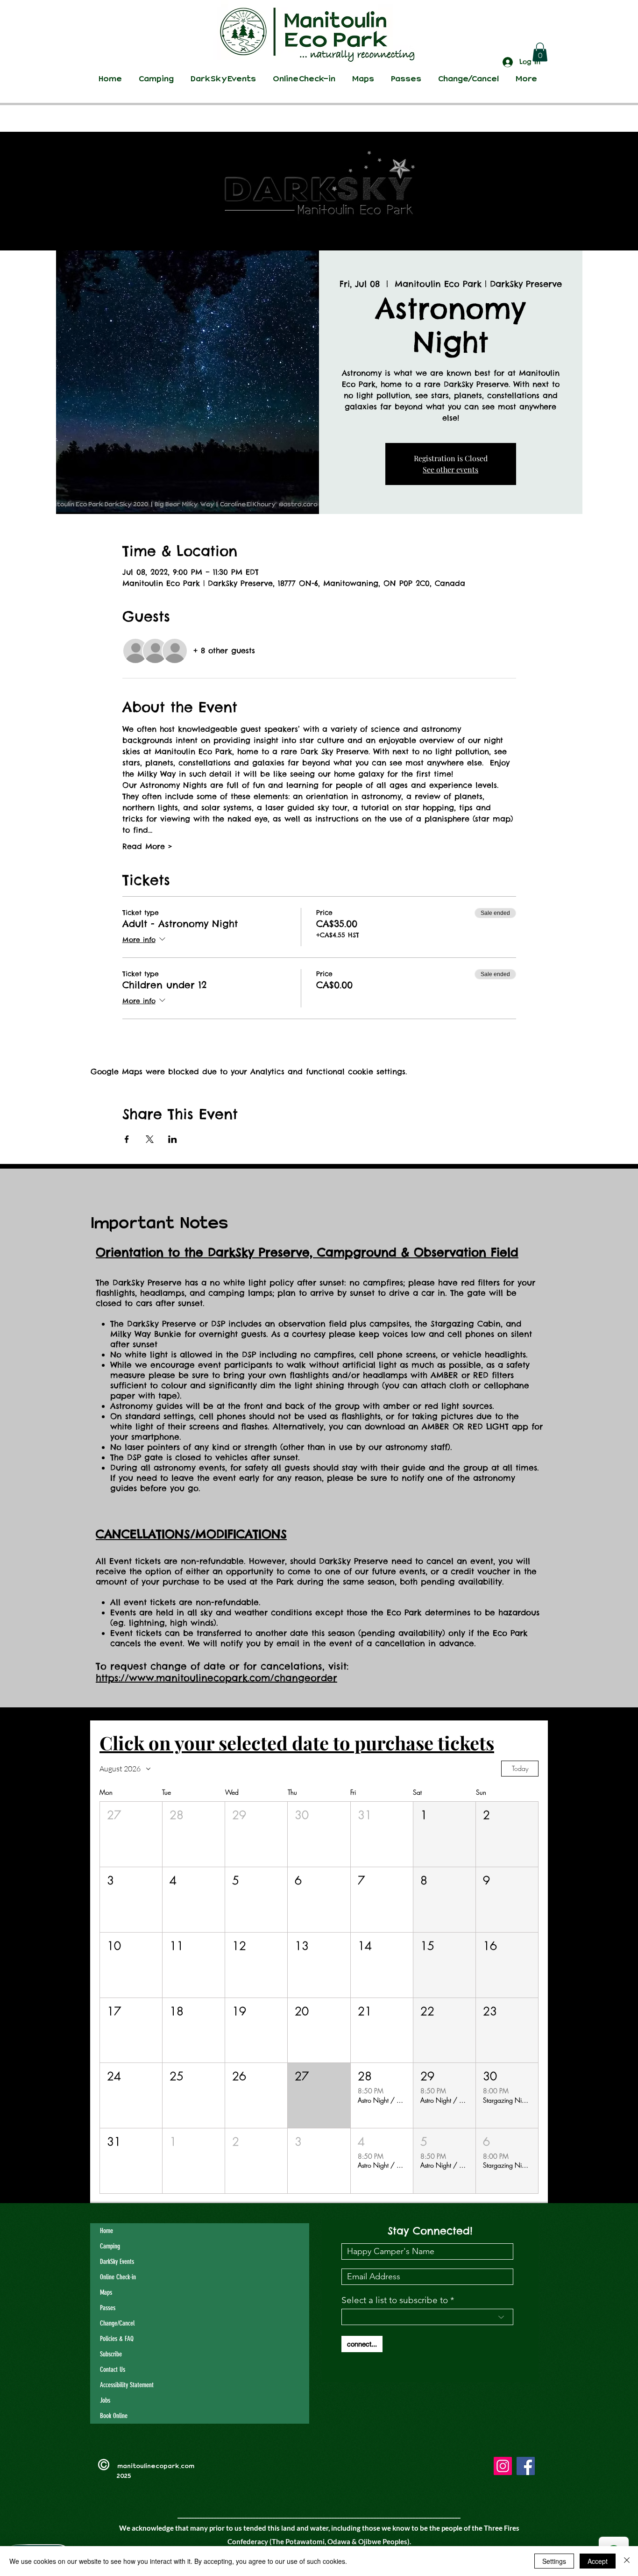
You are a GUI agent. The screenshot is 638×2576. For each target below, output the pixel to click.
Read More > (147, 846)
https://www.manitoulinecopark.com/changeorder (216, 1678)
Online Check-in (118, 2277)
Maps (106, 2292)
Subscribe (111, 2354)
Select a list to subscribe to (395, 2300)
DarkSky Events (117, 2262)
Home (106, 2231)
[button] (540, 52)
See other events (450, 469)
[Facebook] (526, 2466)
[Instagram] (503, 2466)
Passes (108, 2308)
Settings (554, 2561)
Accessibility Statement (127, 2385)
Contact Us (113, 2369)
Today (520, 1768)
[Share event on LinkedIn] (173, 1139)
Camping (110, 2246)
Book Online (114, 2416)
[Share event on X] (150, 1139)
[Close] (627, 2561)
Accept (598, 2561)
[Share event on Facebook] (127, 1139)
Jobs (105, 2400)
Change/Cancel (117, 2323)
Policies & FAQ (117, 2339)
